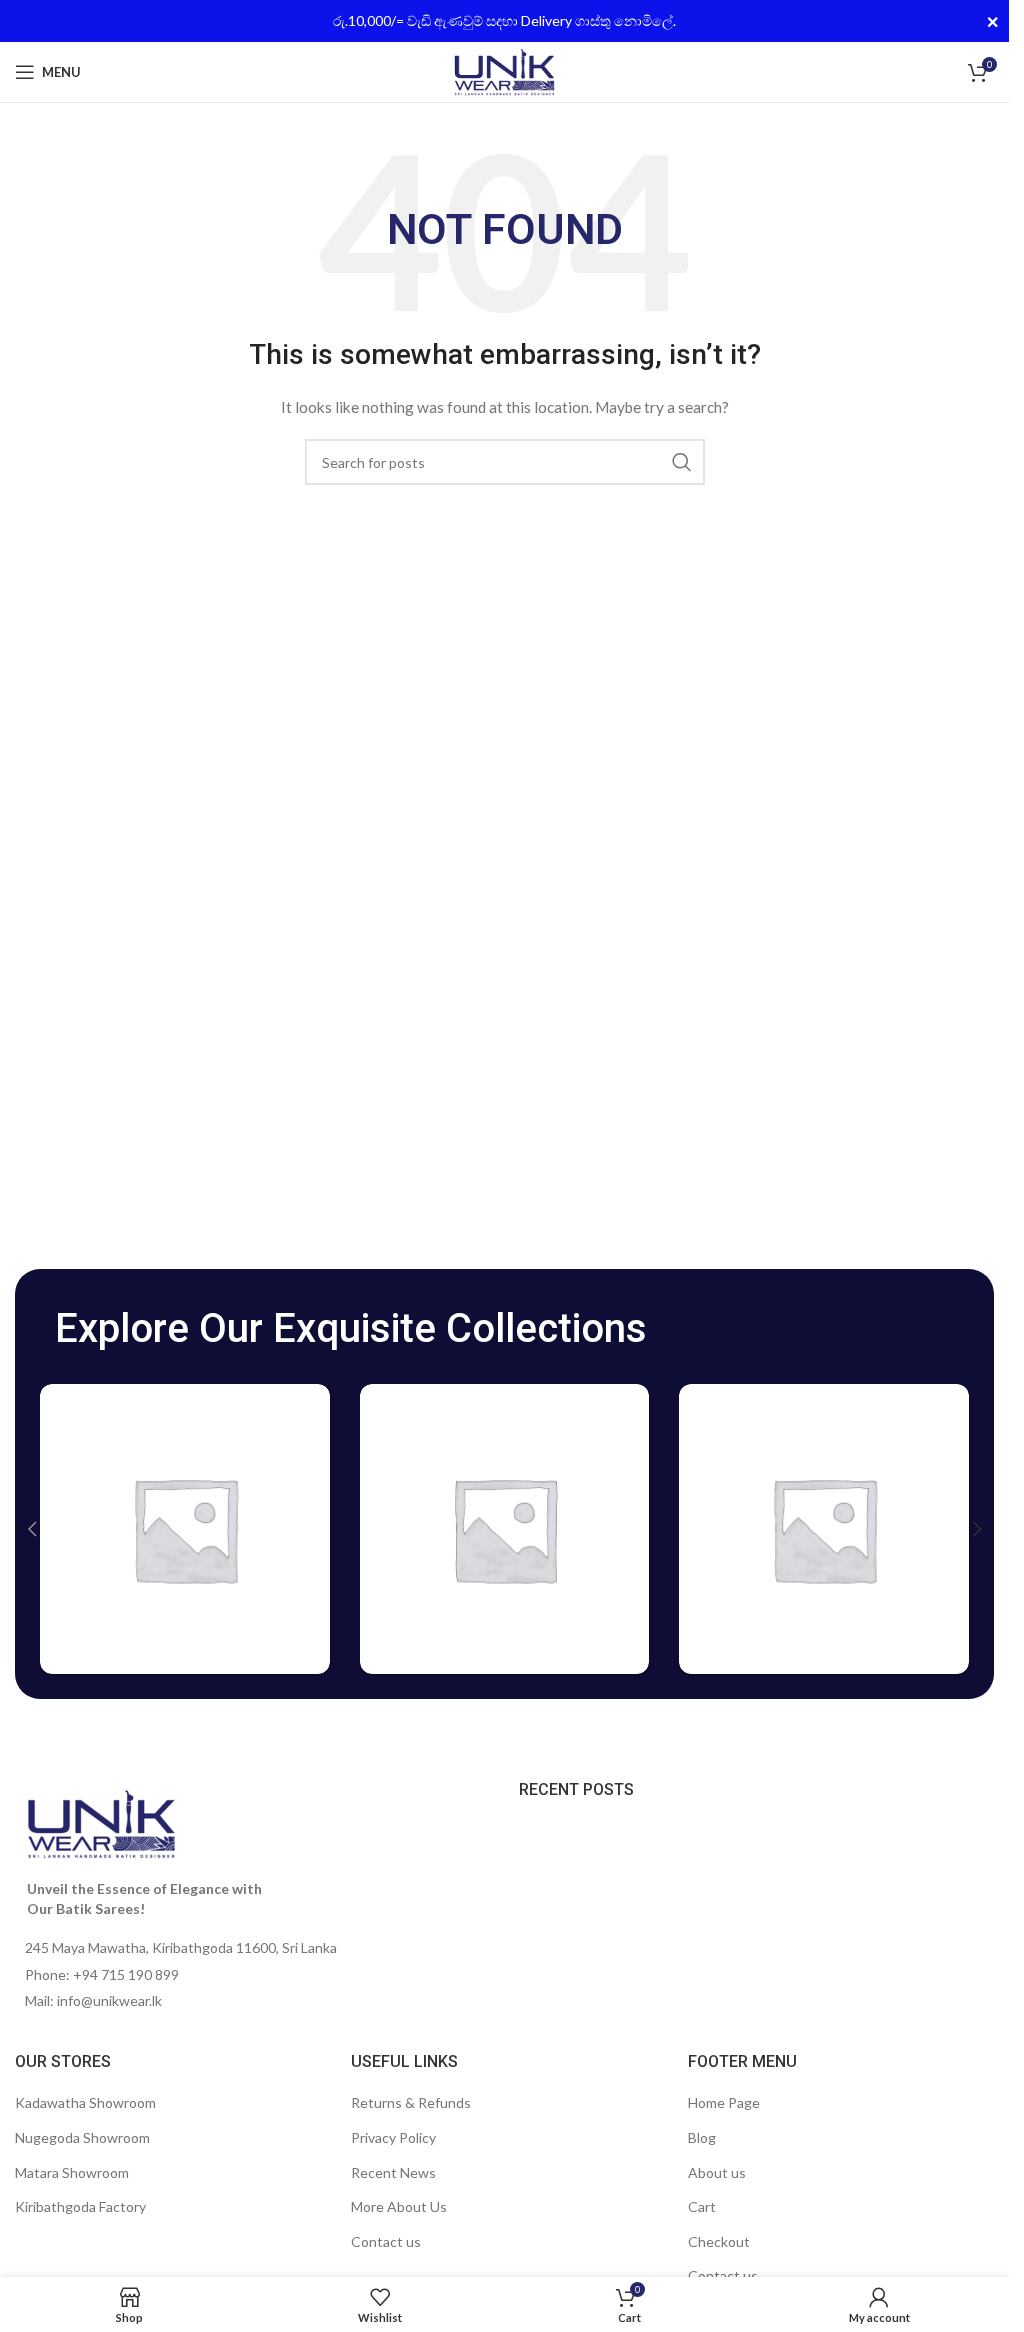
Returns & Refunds (411, 2102)
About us (717, 2172)
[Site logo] (504, 70)
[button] (32, 1529)
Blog (702, 2137)
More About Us (399, 2206)
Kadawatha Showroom (85, 2102)
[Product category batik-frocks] (185, 1529)
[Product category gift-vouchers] (505, 1529)
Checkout (719, 2241)
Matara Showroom (72, 2172)
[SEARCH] (682, 462)
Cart (702, 2206)
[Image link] (101, 1822)
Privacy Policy (393, 2137)
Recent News (393, 2172)
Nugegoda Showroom (82, 2137)
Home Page (724, 2102)
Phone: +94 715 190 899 (102, 1974)
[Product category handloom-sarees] (824, 1529)
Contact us (386, 2241)
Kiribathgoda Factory (80, 2206)
